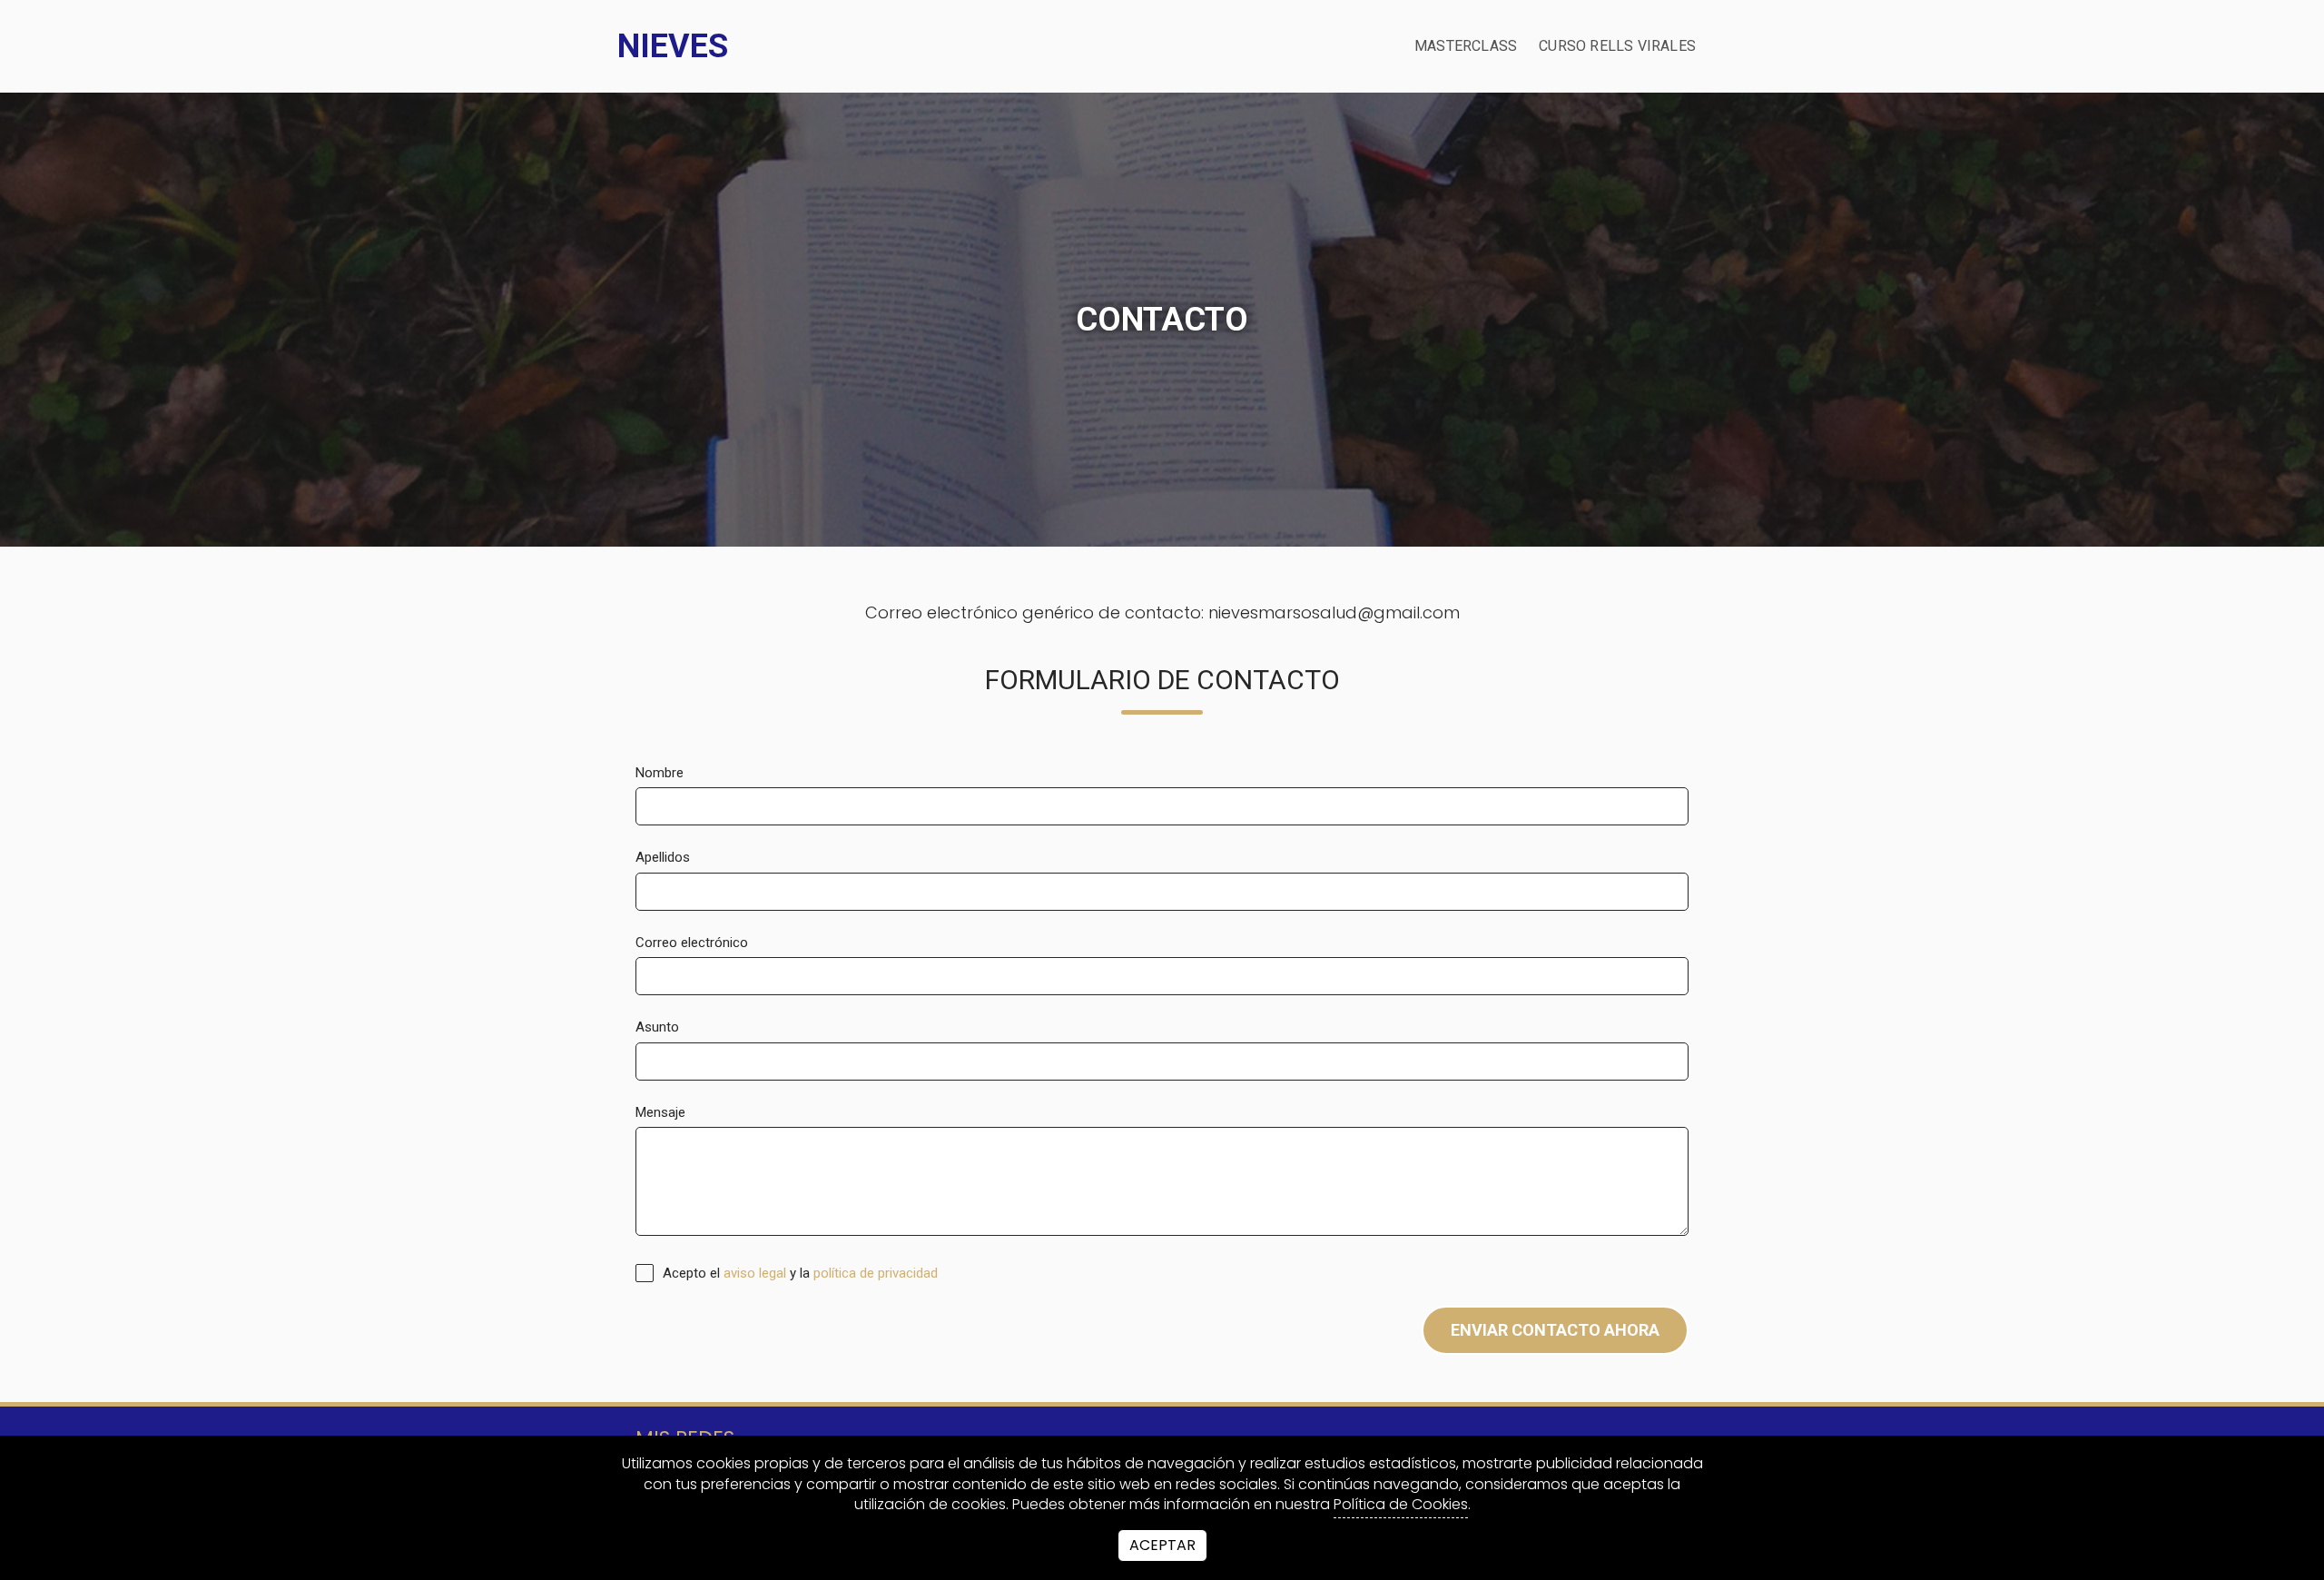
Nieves (673, 46)
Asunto (657, 1027)
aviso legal (755, 1273)
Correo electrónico (692, 943)
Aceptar (1162, 1545)
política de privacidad (876, 1273)
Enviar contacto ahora (1555, 1330)
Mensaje (660, 1112)
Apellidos (663, 857)
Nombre (660, 773)
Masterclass (1466, 46)
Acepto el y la (798, 1273)
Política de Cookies (1401, 1505)
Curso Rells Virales (1617, 46)
